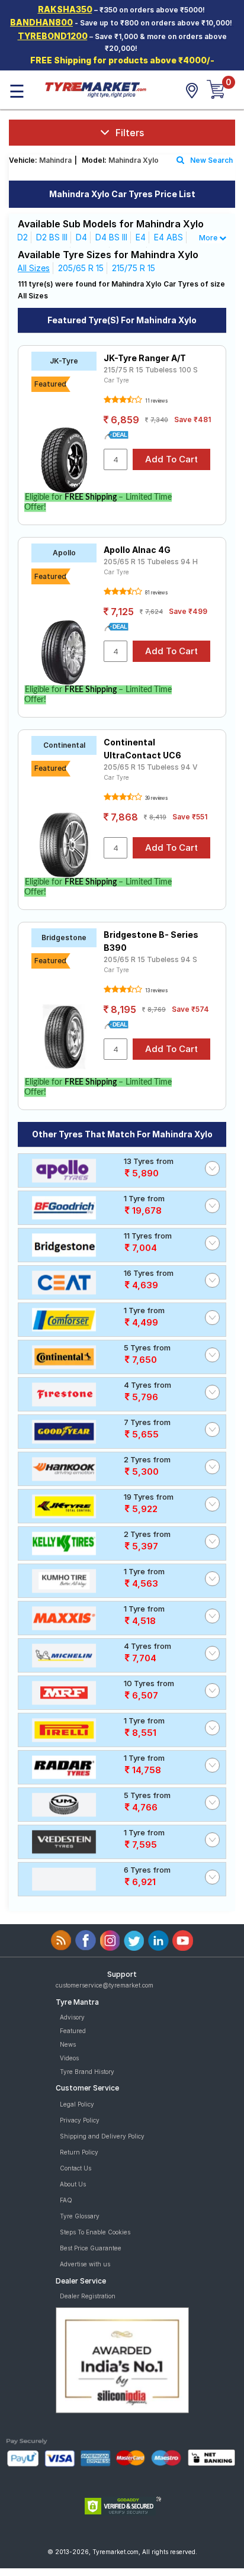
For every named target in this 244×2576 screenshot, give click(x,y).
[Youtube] (183, 1940)
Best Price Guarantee (91, 2248)
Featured (73, 2031)
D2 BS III (52, 237)
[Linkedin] (158, 1940)
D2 (23, 237)
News (68, 2044)
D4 (81, 237)
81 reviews (156, 593)
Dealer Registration (88, 2296)
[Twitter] (134, 1940)
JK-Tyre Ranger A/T (145, 358)
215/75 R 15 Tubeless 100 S (151, 370)
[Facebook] (86, 1940)
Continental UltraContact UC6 (142, 749)
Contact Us (76, 2168)
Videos (69, 2058)
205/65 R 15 (81, 268)
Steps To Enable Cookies (95, 2232)
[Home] (95, 89)
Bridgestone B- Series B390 (151, 941)
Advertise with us (85, 2264)
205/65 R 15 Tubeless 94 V (151, 767)
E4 (141, 237)
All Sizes (33, 268)
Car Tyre (116, 380)
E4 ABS (168, 237)
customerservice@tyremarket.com (105, 1985)
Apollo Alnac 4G (137, 550)
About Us (73, 2184)
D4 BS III (111, 237)
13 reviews (156, 990)
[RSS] (61, 1940)
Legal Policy (77, 2104)
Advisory (72, 2017)
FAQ (66, 2200)
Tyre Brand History (87, 2072)
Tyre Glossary (80, 2216)
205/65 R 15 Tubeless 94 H (151, 562)
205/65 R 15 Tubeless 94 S (150, 959)
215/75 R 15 (134, 268)
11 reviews (156, 401)
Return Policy (79, 2152)
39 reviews (156, 798)
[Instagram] (110, 1940)
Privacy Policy (80, 2120)
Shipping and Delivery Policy (102, 2136)
